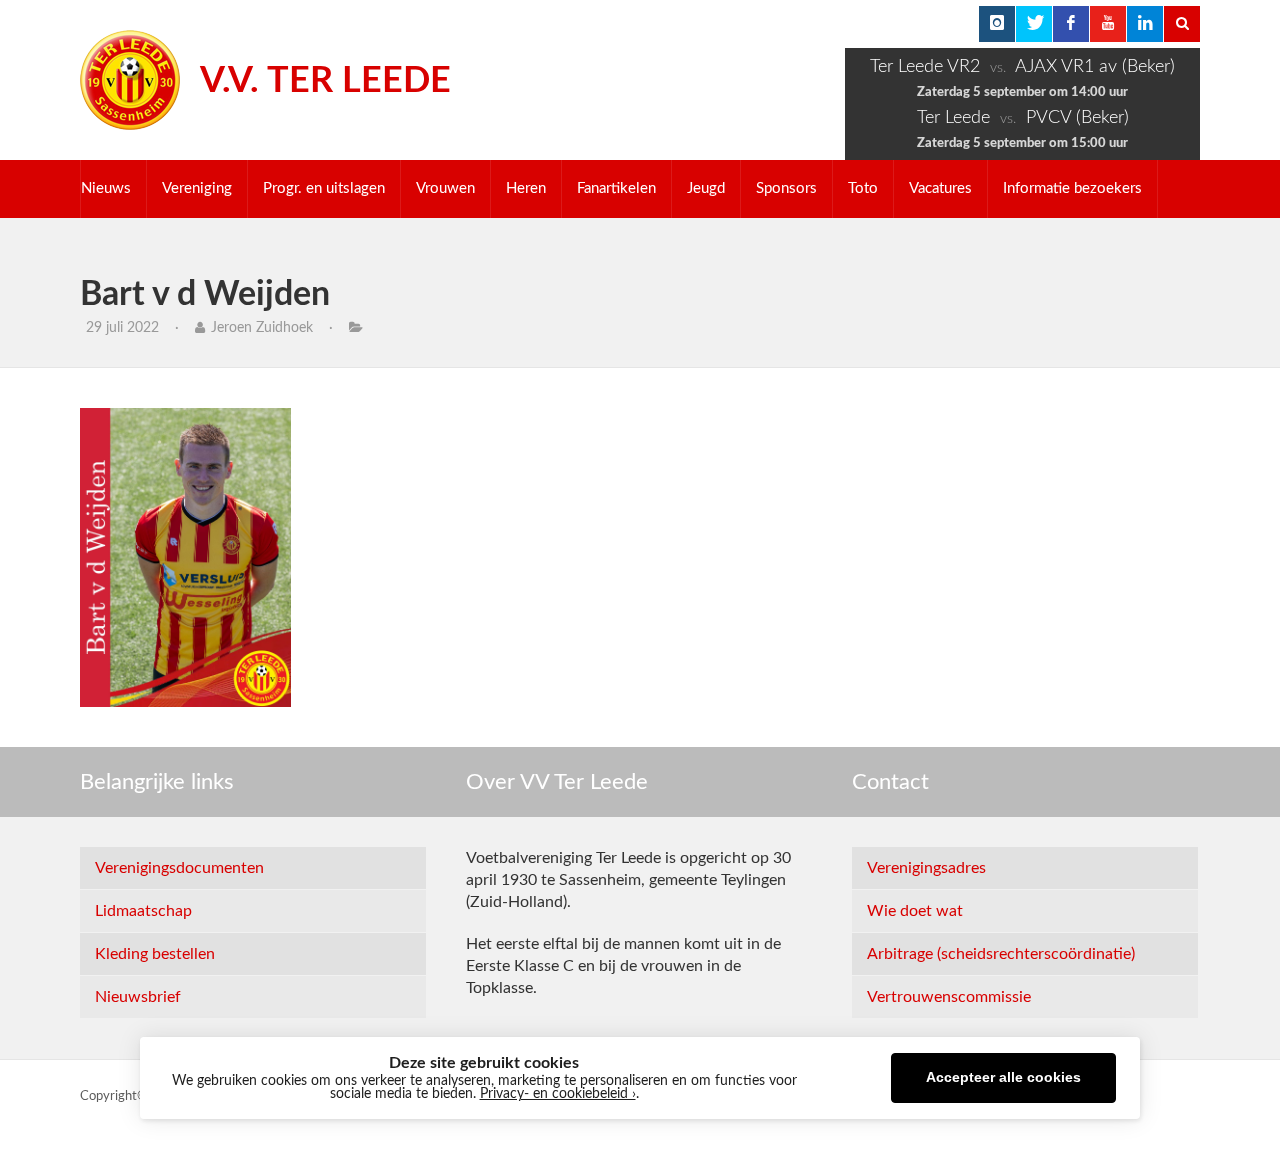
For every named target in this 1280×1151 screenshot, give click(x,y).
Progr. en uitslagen (324, 188)
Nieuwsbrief (138, 997)
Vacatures (940, 188)
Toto (863, 188)
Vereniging (197, 188)
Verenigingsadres (926, 868)
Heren (526, 188)
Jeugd (706, 188)
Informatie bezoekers (1072, 188)
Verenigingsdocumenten (179, 868)
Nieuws (106, 188)
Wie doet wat (915, 911)
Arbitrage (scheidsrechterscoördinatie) (1001, 954)
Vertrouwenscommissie (949, 997)
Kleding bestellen (155, 954)
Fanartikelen (616, 188)
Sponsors (786, 188)
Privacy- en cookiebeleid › (558, 1094)
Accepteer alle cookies (1003, 1077)
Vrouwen (445, 188)
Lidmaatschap (143, 911)
